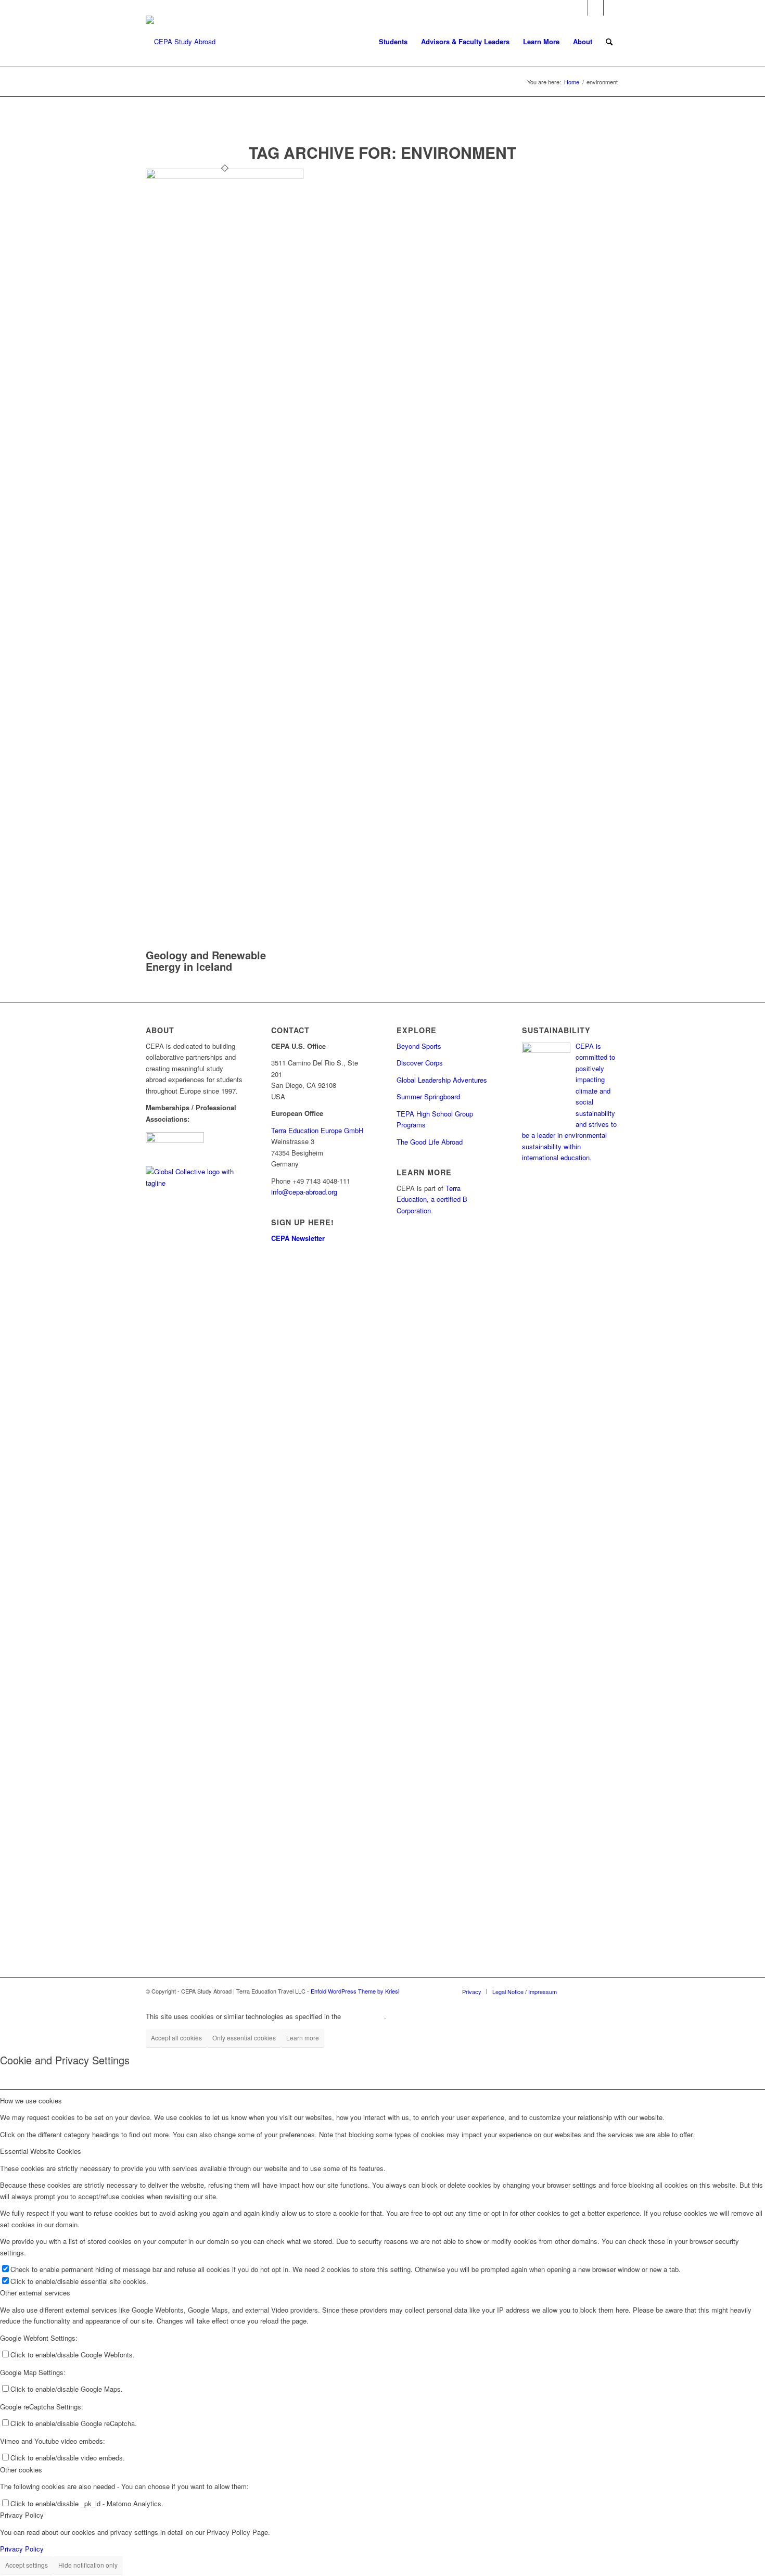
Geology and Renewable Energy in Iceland (206, 961)
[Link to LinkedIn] (611, 8)
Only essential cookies (244, 2038)
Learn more (303, 2038)
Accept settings (27, 2565)
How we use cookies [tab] (31, 2101)
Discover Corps (420, 1063)
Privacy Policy (22, 2549)
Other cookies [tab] (21, 2470)
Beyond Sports (419, 1046)
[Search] (609, 42)
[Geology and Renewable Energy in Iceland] (225, 176)
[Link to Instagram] (596, 8)
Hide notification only (88, 2565)
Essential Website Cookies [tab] (41, 2151)
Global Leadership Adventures (442, 1080)
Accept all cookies (176, 2038)
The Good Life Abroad (430, 1142)
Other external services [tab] (35, 2293)
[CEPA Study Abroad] (181, 42)
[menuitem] (393, 42)
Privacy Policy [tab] (22, 2515)
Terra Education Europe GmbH (317, 1130)
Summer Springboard (428, 1096)
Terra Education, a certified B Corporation (432, 1199)
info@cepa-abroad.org (304, 1192)
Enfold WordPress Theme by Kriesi (355, 1991)
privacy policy (364, 2016)
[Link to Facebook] (580, 8)
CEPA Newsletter (298, 1238)
